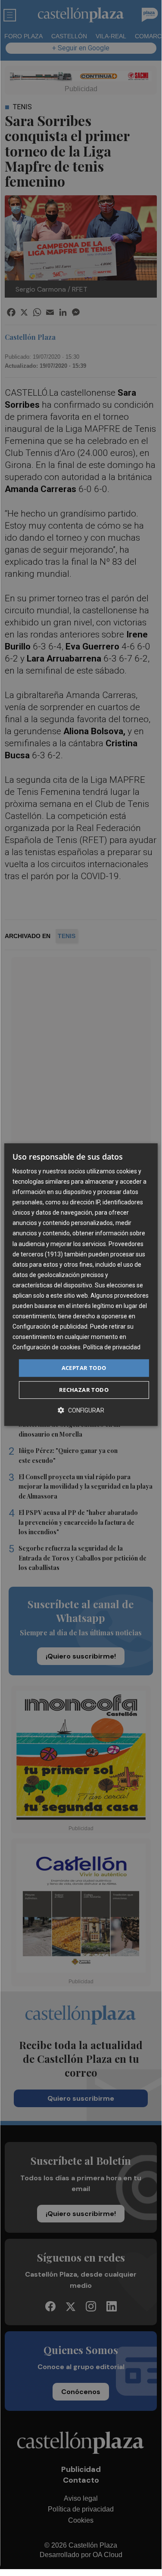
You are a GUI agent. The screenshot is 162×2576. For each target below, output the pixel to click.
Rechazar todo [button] (84, 1390)
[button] (81, 1410)
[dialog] (81, 1285)
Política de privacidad (112, 1348)
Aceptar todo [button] (84, 1368)
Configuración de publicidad (50, 1326)
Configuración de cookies (47, 1348)
